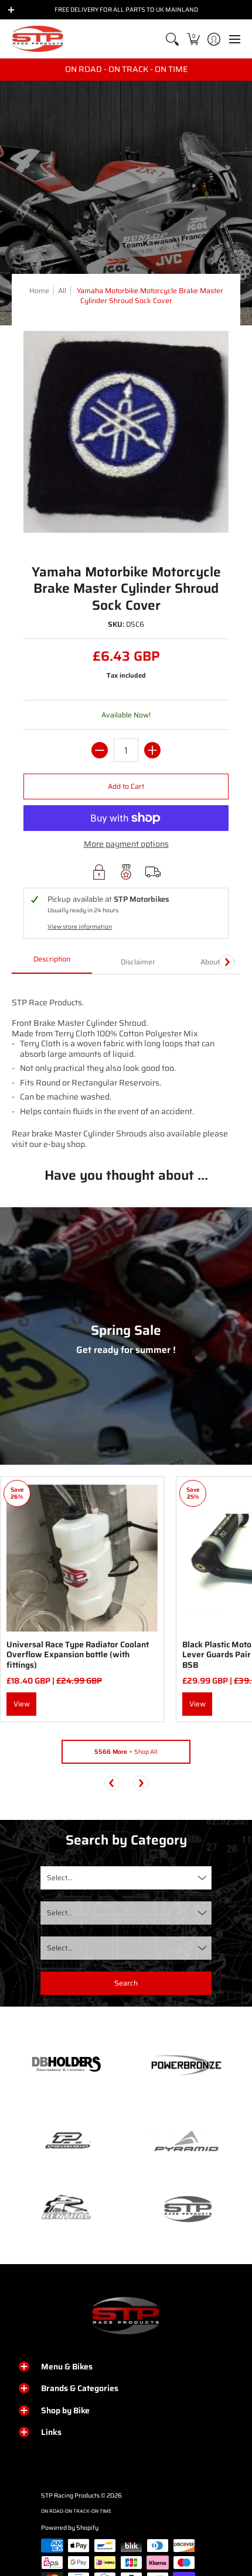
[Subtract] (100, 750)
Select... (60, 1878)
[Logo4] (66, 2141)
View (22, 1704)
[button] (193, 39)
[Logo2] (66, 2209)
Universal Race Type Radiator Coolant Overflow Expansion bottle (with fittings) (78, 1655)
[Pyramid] (186, 2141)
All (62, 291)
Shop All (126, 1752)
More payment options (126, 844)
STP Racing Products (70, 2496)
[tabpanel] (126, 1062)
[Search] (173, 39)
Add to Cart (126, 786)
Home (39, 291)
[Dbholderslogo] (66, 2065)
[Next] (227, 962)
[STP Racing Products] (38, 39)
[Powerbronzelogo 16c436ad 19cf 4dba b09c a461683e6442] (186, 2065)
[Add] (152, 750)
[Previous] (112, 1783)
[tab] (52, 963)
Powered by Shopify (70, 2528)
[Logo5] (186, 2209)
